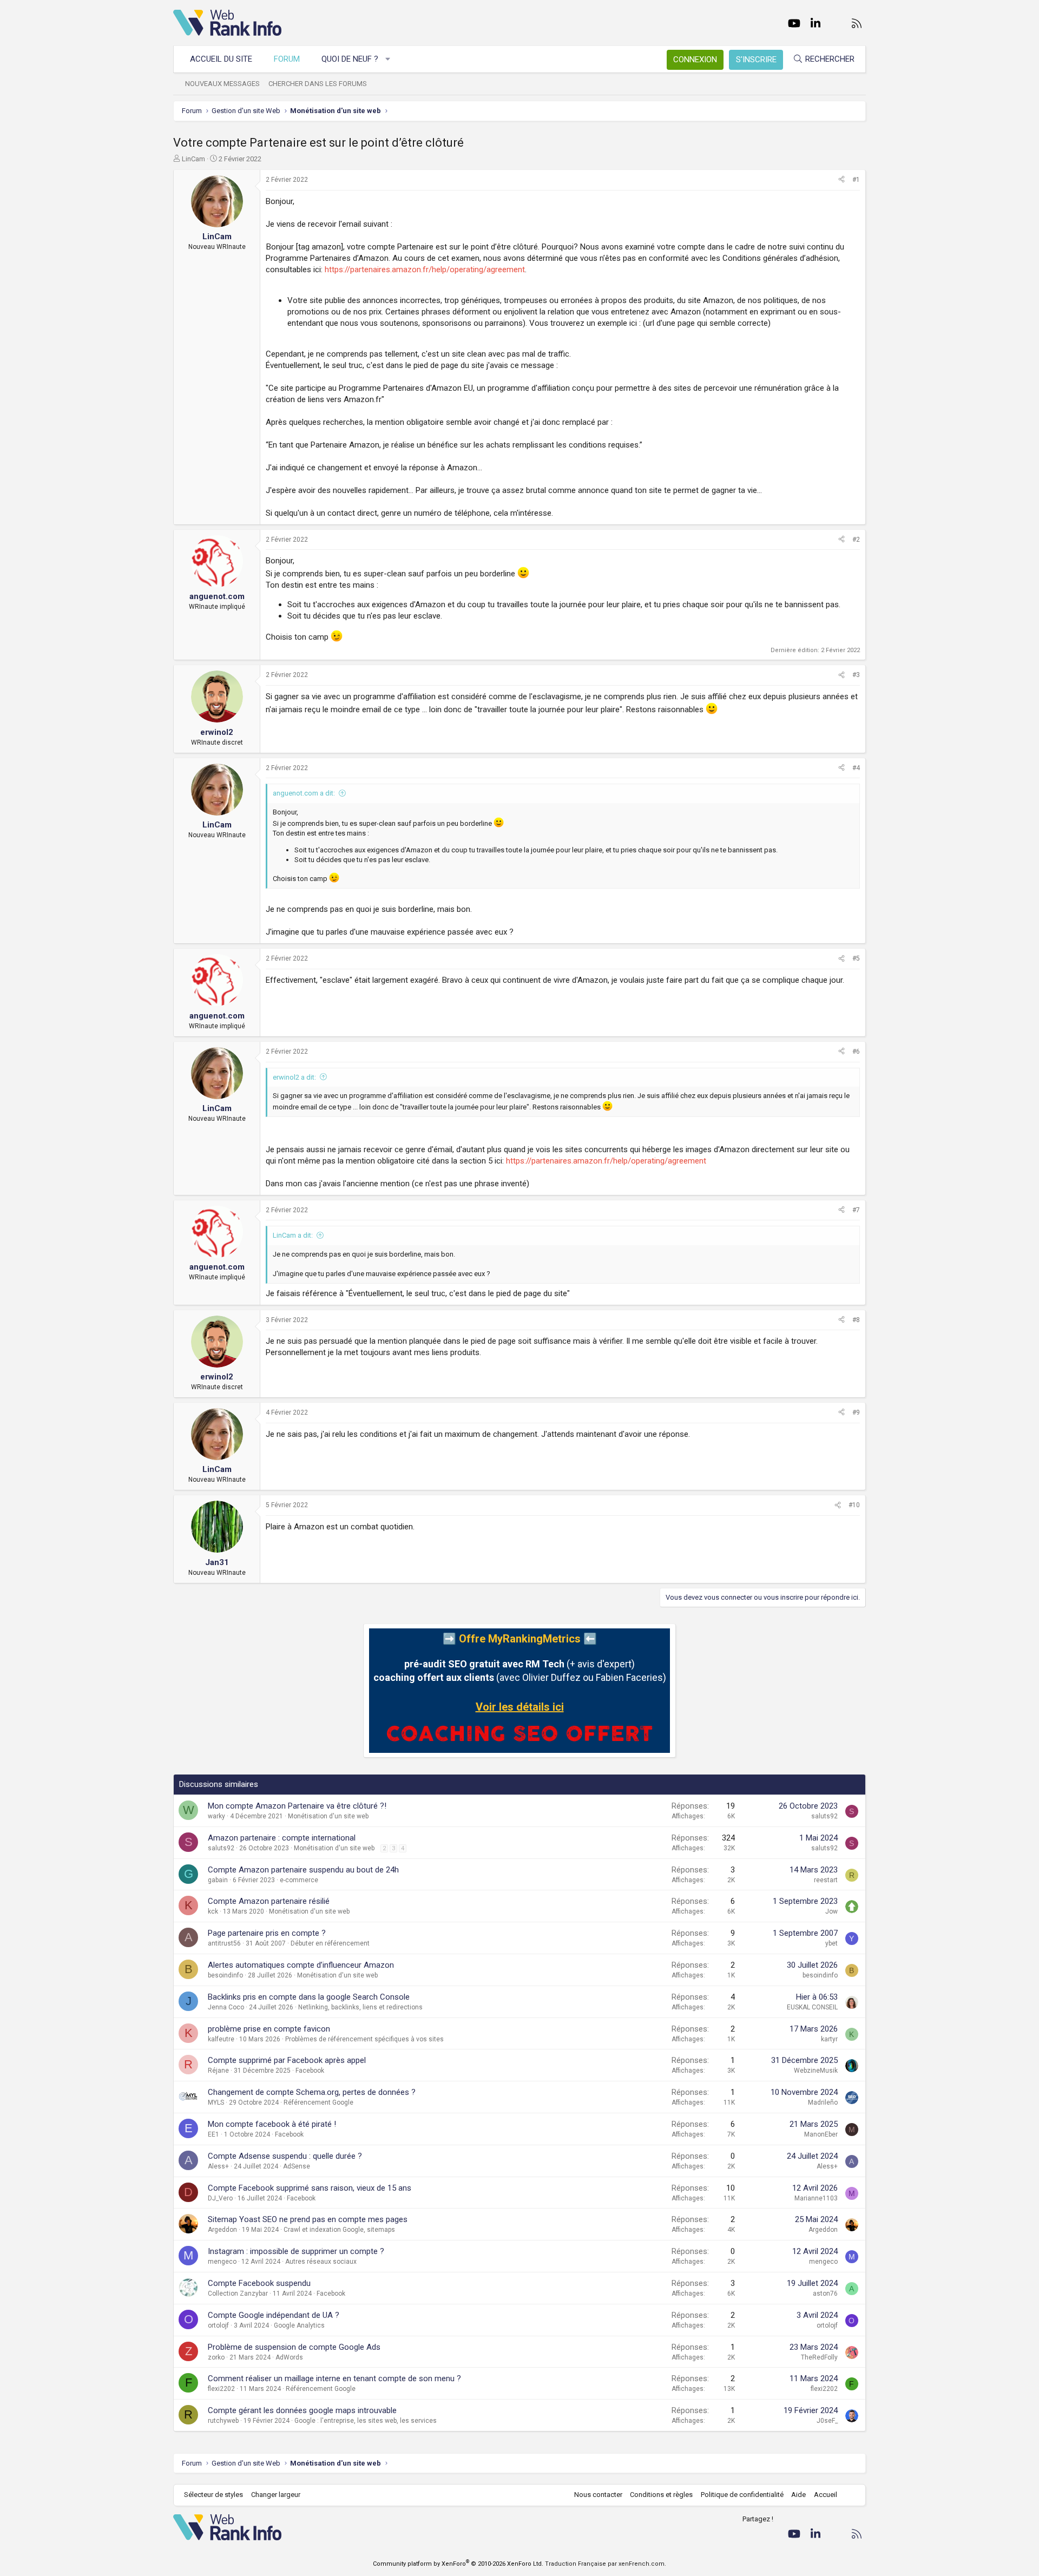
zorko (216, 2357)
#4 (856, 768)
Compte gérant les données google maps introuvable (302, 2410)
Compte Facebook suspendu (259, 2283)
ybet (831, 1943)
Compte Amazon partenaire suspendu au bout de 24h (303, 1870)
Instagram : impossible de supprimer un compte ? (296, 2251)
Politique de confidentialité (742, 2495)
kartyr (829, 2039)
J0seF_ (827, 2421)
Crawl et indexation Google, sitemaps (339, 2230)
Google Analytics (299, 2325)
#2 (856, 540)
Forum (287, 59)
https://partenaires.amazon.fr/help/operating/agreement (425, 270)
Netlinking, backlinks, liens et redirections (360, 2007)
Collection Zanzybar (238, 2294)
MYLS (216, 2102)
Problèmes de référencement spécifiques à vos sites (364, 2039)
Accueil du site (221, 59)
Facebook (310, 2071)
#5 (856, 958)
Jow (831, 1911)
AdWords (289, 2357)
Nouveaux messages (222, 84)
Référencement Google (318, 2102)
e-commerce (299, 1880)
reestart (826, 1880)
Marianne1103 (816, 2198)
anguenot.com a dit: (304, 793)
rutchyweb (223, 2421)
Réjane (218, 2071)
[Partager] (841, 180)
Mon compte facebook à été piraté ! (272, 2124)
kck (213, 1911)
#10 (854, 1505)
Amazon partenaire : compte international (282, 1838)
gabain (218, 1880)
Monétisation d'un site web (328, 1816)
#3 (856, 675)
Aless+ (218, 2166)
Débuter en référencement (330, 1943)
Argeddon (222, 2230)
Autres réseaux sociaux (321, 2262)
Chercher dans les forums (318, 84)
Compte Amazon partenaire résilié (269, 1901)
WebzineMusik (816, 2071)
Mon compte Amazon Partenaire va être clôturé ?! (297, 1806)
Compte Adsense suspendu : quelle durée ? (285, 2156)
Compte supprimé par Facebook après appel (287, 2060)
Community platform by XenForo (458, 2564)
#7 (856, 1210)
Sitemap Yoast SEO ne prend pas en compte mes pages (308, 2219)
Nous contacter (598, 2495)
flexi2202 (221, 2389)
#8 (856, 1320)
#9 (856, 1412)
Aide (798, 2495)
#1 (856, 180)
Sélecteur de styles (213, 2495)
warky (216, 1816)
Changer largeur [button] (276, 2495)
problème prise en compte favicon (269, 2029)
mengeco (222, 2262)
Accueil (826, 2495)
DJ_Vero (220, 2198)
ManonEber (821, 2134)
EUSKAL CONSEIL (812, 2007)
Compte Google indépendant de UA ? (274, 2315)
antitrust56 (224, 1943)
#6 (856, 1052)
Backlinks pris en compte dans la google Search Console (309, 1997)
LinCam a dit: (293, 1235)
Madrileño (823, 2102)
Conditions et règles (661, 2495)
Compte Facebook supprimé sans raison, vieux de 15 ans (310, 2188)
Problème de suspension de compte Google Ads (294, 2347)
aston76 (825, 2294)
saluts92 (824, 1816)
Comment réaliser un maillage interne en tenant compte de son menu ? (334, 2378)
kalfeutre (221, 2039)
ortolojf (218, 2325)
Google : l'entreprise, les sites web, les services (366, 2421)
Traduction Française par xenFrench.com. (606, 2564)
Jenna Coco (226, 2007)
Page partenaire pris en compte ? (267, 1933)
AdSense (297, 2166)
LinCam (193, 159)
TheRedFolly (819, 2357)
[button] (388, 59)
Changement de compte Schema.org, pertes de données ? (312, 2092)
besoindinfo (225, 1975)
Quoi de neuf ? (350, 59)
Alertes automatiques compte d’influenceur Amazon (301, 1965)
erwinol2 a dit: (294, 1077)
